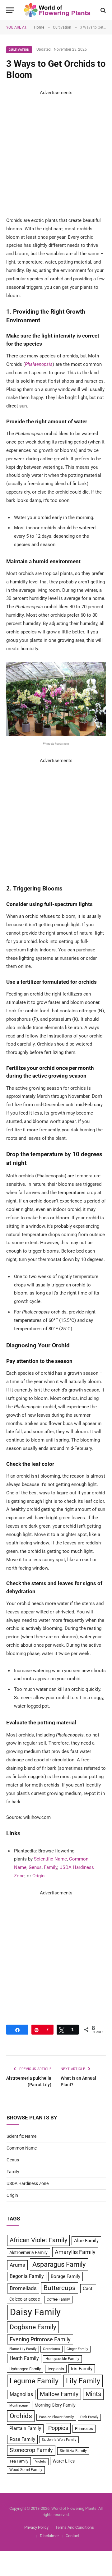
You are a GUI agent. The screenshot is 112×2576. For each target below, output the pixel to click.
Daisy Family (35, 2312)
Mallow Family (59, 2394)
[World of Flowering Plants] (57, 10)
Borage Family (65, 2276)
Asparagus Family (59, 2264)
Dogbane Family (33, 2327)
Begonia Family (27, 2276)
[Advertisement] (56, 153)
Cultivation (19, 50)
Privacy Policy (36, 2527)
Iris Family (82, 2369)
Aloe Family (86, 2241)
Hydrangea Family (25, 2369)
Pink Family (89, 2417)
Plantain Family (25, 2429)
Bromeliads (23, 2288)
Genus (35, 1867)
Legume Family (34, 2381)
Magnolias (21, 2394)
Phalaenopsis (39, 364)
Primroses (84, 2429)
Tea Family (19, 2461)
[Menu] (10, 10)
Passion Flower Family (56, 2417)
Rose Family (22, 2439)
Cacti (88, 2288)
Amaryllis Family (75, 2252)
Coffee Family (58, 2299)
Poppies (58, 2428)
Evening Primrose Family (40, 2339)
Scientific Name (50, 1859)
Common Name (22, 2148)
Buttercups (60, 2288)
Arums (17, 2265)
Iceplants (56, 2369)
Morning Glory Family (55, 2405)
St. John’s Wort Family (59, 2440)
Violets (41, 2461)
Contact (72, 2536)
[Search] (103, 10)
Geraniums (51, 2349)
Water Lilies (64, 2461)
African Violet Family (38, 2240)
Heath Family (24, 2358)
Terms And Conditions (75, 2527)
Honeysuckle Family (62, 2359)
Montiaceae (19, 2406)
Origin (38, 1876)
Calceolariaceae (25, 2299)
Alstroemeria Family (28, 2252)
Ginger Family (77, 2349)
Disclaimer (49, 2536)
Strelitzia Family (73, 2451)
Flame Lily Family (23, 2349)
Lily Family (83, 2381)
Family (51, 1867)
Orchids (21, 2416)
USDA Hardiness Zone (28, 2183)
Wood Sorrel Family (26, 2470)
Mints (93, 2394)
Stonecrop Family (31, 2450)
